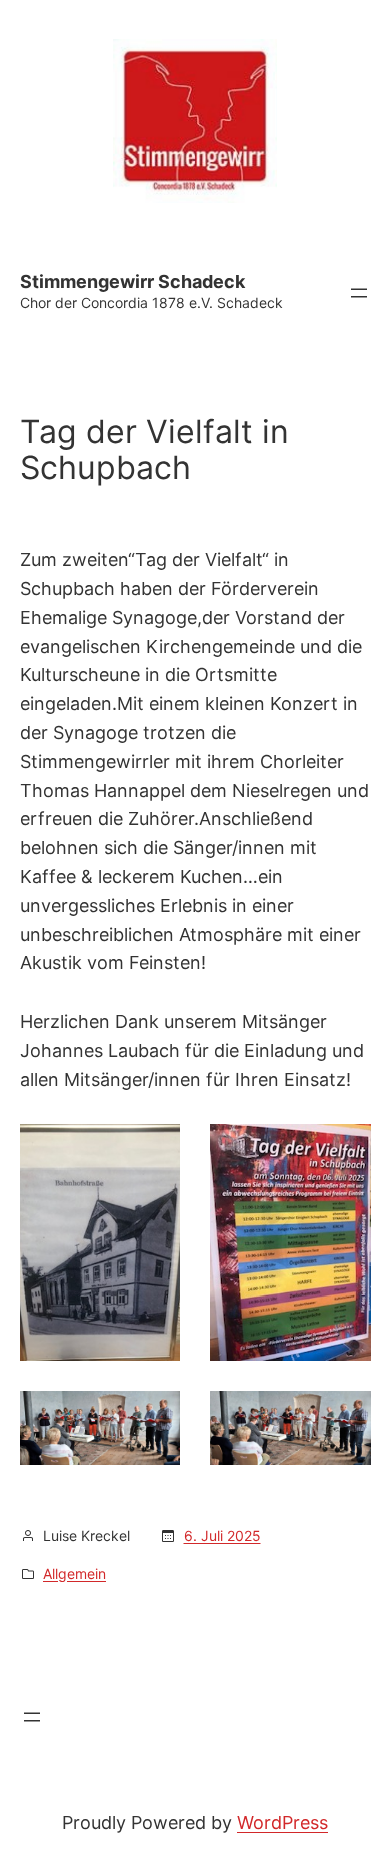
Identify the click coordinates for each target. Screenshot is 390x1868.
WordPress (282, 1822)
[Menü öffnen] (359, 293)
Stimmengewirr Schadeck (132, 281)
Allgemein (74, 1573)
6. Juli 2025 (222, 1535)
